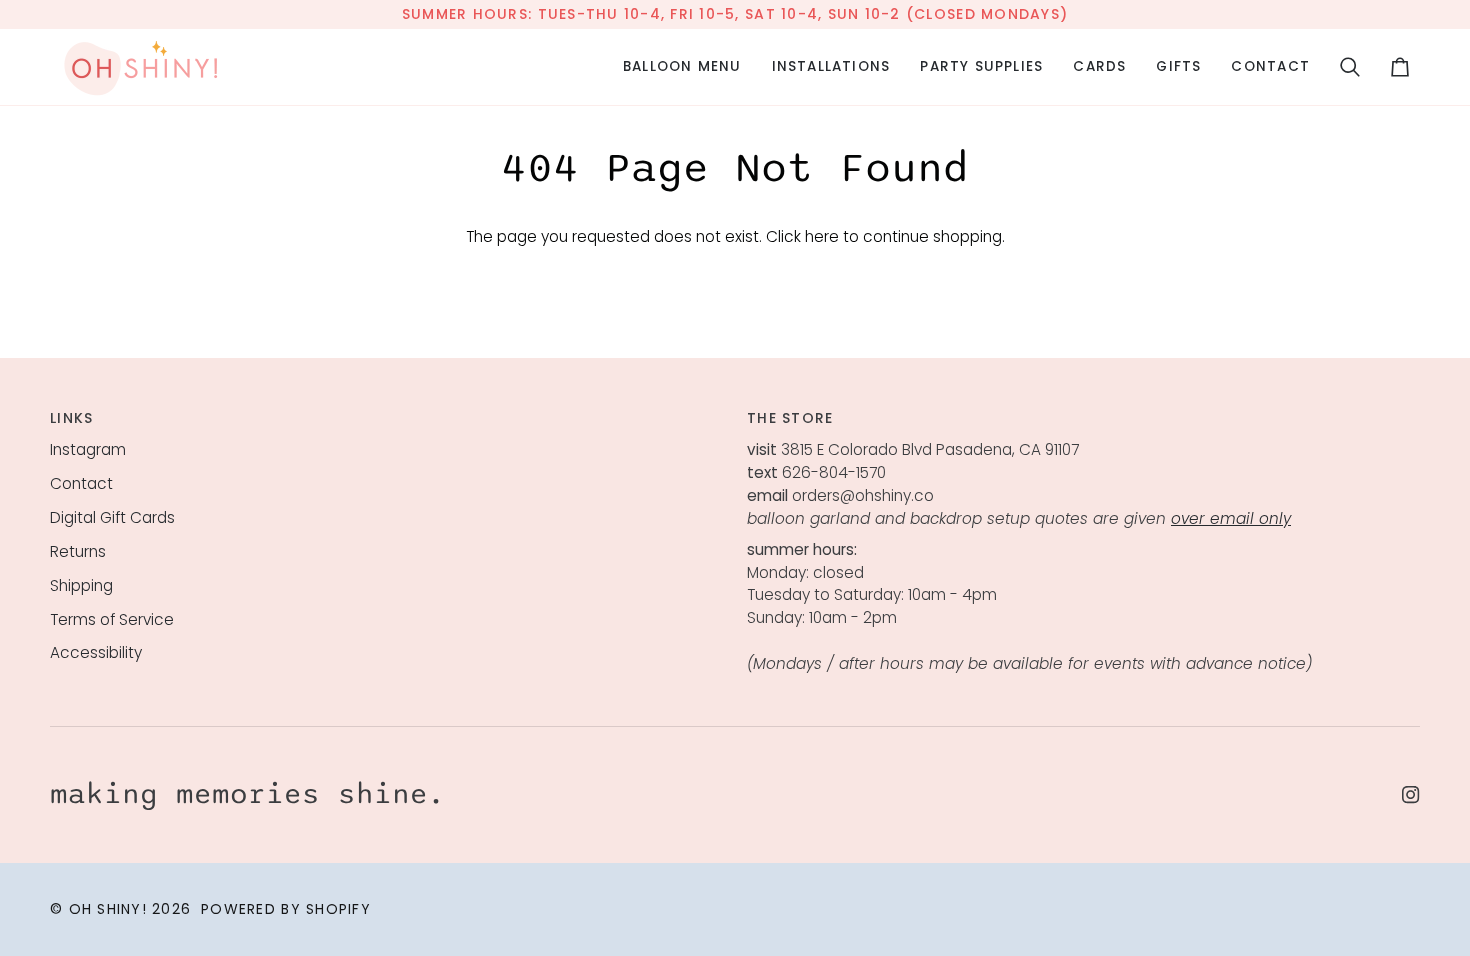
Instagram (88, 449)
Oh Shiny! (108, 909)
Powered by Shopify (286, 909)
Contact (81, 483)
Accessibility (96, 652)
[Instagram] (1411, 795)
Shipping (81, 585)
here (822, 236)
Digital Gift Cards (112, 517)
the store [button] (790, 418)
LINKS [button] (71, 418)
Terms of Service (112, 619)
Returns (78, 551)
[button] (682, 67)
